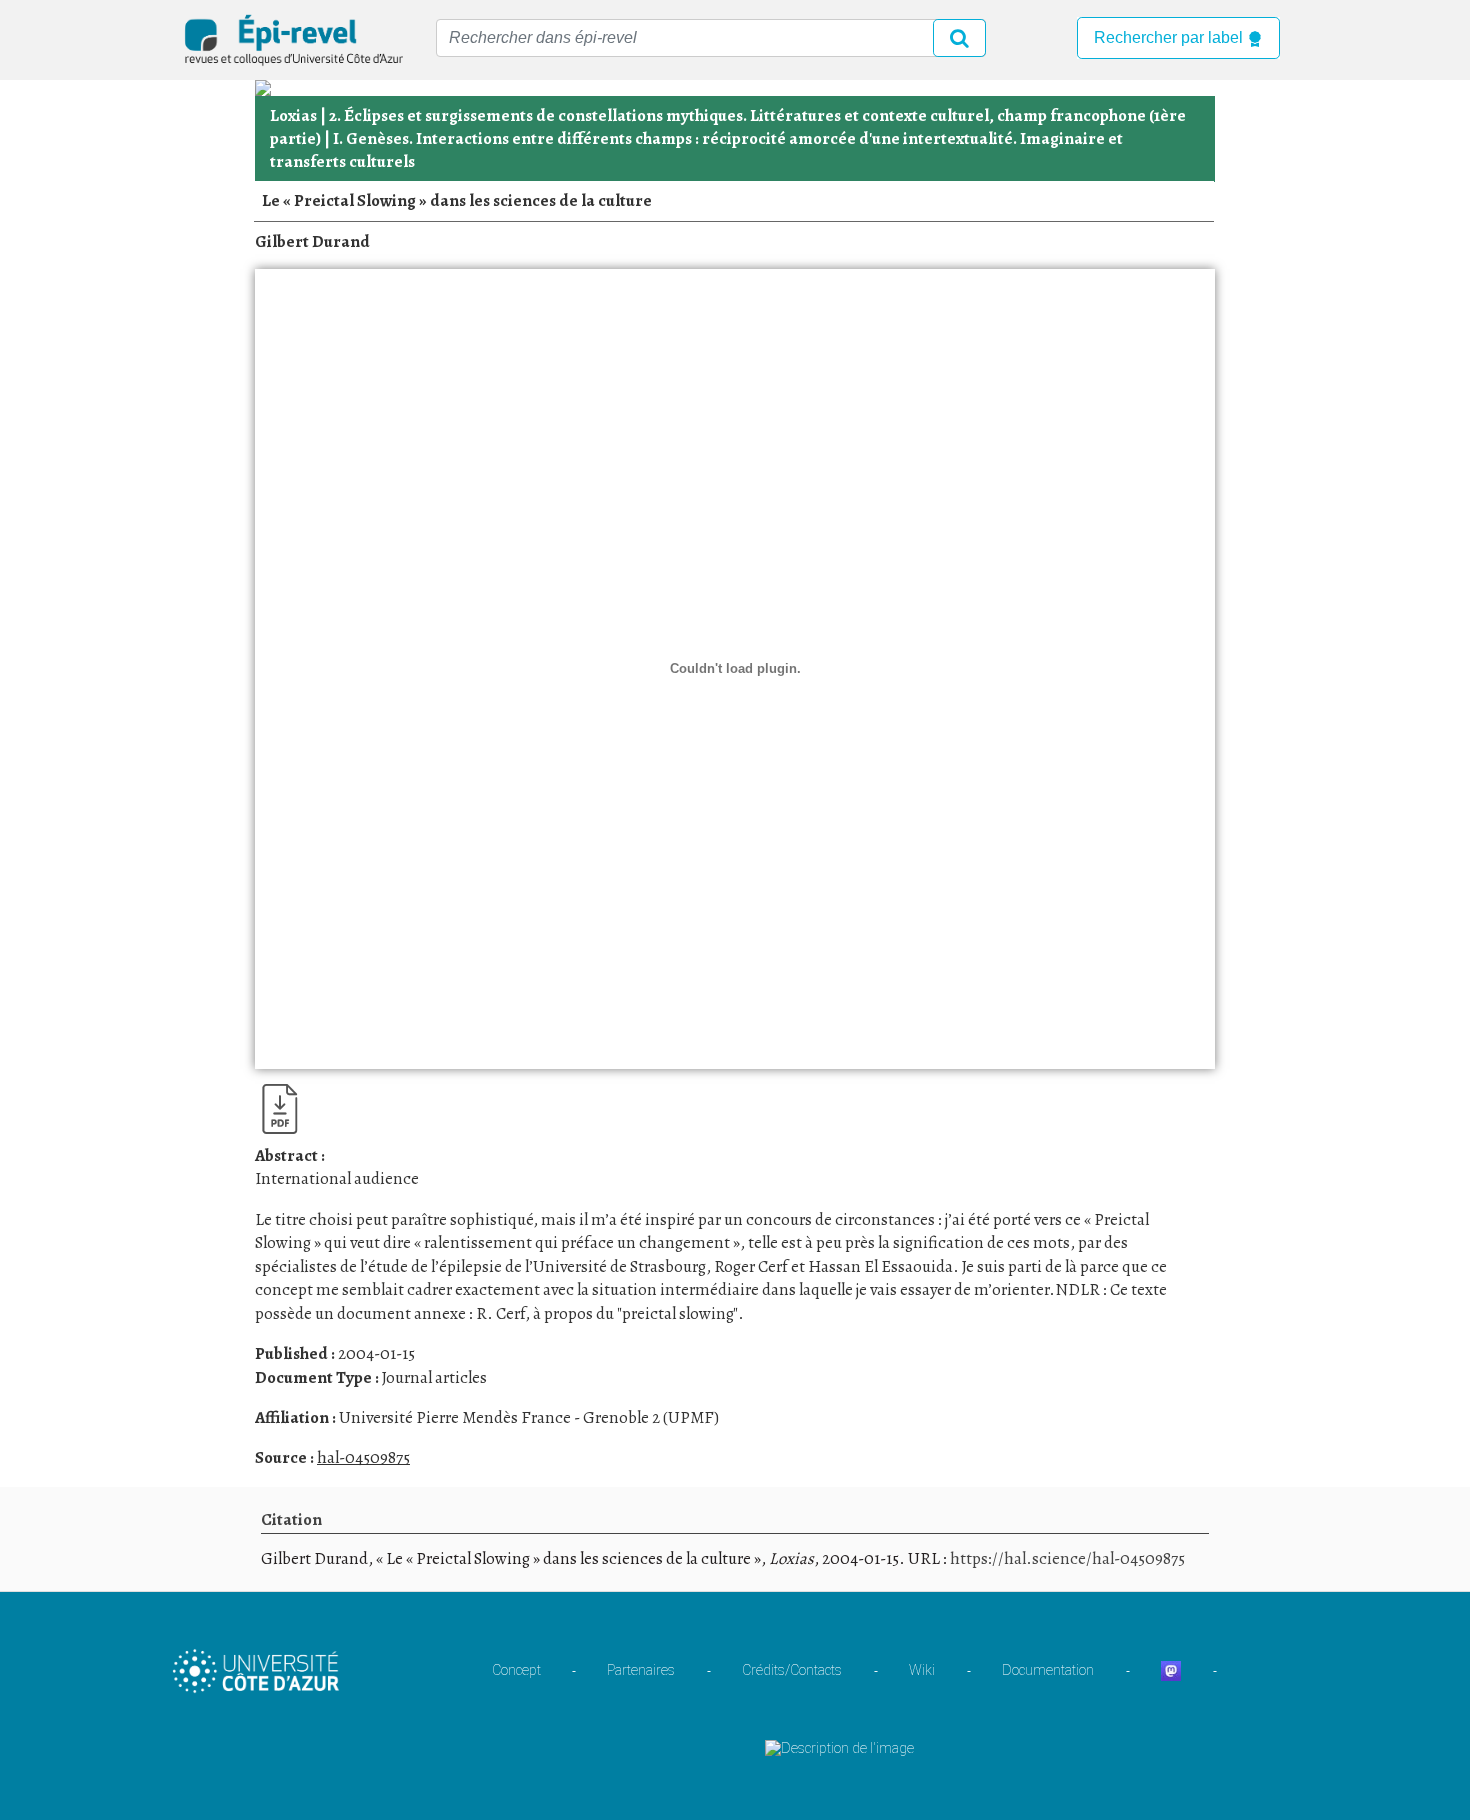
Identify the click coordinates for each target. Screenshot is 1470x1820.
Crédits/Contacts (792, 1670)
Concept (516, 1670)
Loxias (293, 115)
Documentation (1048, 1670)
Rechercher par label (1170, 37)
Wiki (922, 1670)
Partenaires (641, 1670)
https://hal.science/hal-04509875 (1067, 1558)
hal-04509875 (363, 1457)
